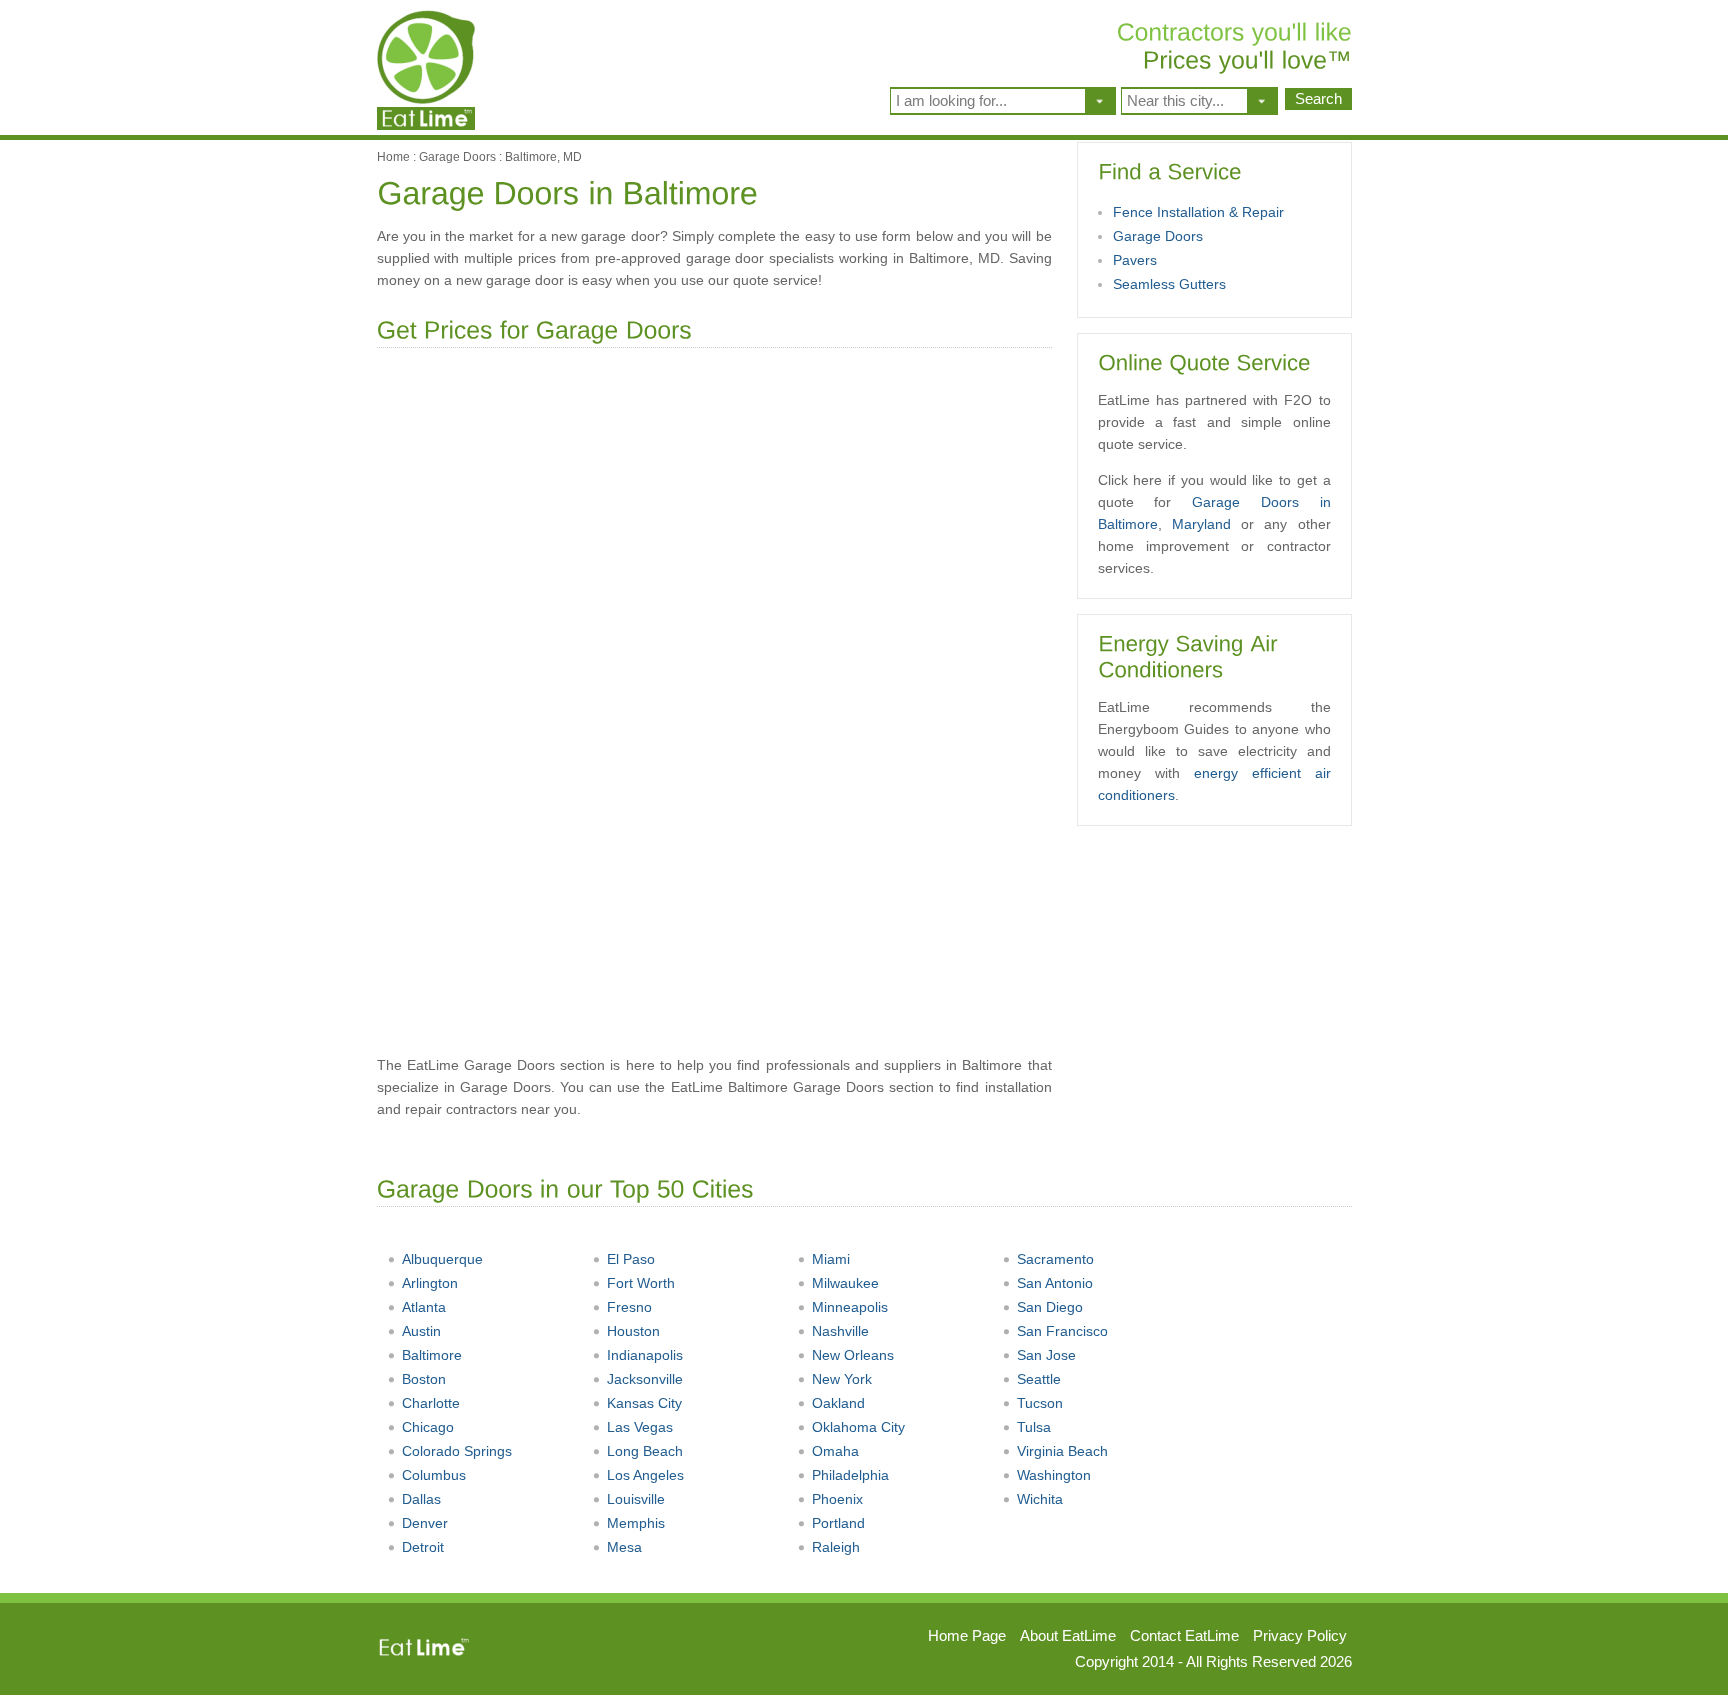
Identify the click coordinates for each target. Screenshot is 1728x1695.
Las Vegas (640, 1427)
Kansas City (644, 1403)
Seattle (1039, 1379)
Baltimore (432, 1355)
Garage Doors (457, 157)
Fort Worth (641, 1283)
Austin (421, 1331)
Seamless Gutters (1169, 284)
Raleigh (836, 1547)
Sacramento (1055, 1259)
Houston (633, 1331)
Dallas (421, 1499)
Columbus (434, 1475)
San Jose (1046, 1355)
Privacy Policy (1300, 1635)
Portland (838, 1523)
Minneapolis (850, 1307)
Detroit (423, 1547)
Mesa (624, 1547)
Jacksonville (645, 1379)
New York (842, 1379)
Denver (425, 1523)
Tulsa (1034, 1427)
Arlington (430, 1283)
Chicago (428, 1427)
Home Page (967, 1635)
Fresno (629, 1307)
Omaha (835, 1451)
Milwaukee (845, 1283)
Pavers (1135, 260)
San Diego (1050, 1307)
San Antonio (1055, 1283)
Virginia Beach (1062, 1451)
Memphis (636, 1523)
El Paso (631, 1259)
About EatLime (1068, 1635)
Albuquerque (442, 1259)
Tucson (1040, 1403)
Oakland (838, 1403)
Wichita (1040, 1499)
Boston (424, 1379)
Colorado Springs (457, 1451)
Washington (1054, 1475)
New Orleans (853, 1355)
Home (393, 157)
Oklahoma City (858, 1427)
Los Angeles (645, 1475)
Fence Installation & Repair (1198, 212)
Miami (831, 1259)
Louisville (636, 1499)
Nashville (840, 1331)
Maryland (1201, 524)
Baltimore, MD (543, 157)
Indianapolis (645, 1355)
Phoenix (837, 1499)
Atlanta (424, 1307)
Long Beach (645, 1451)
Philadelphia (850, 1475)
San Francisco (1062, 1331)
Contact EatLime (1184, 1635)
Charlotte (431, 1403)
